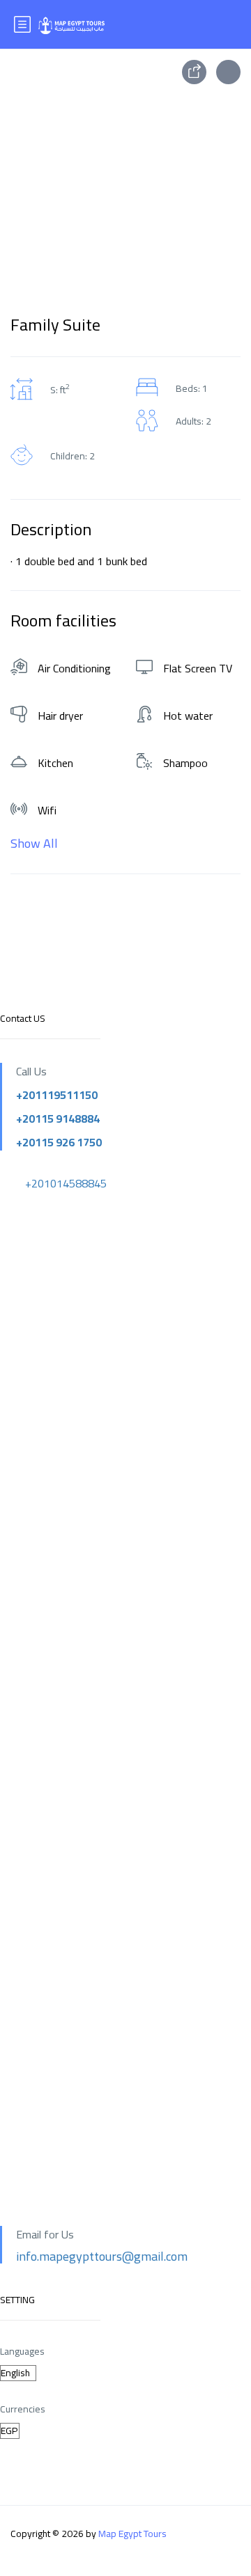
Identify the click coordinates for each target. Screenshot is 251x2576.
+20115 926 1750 (59, 1142)
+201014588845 (66, 1183)
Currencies (23, 2409)
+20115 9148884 (58, 1119)
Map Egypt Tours (132, 2534)
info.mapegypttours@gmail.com (102, 2256)
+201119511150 (57, 1095)
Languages (22, 2352)
